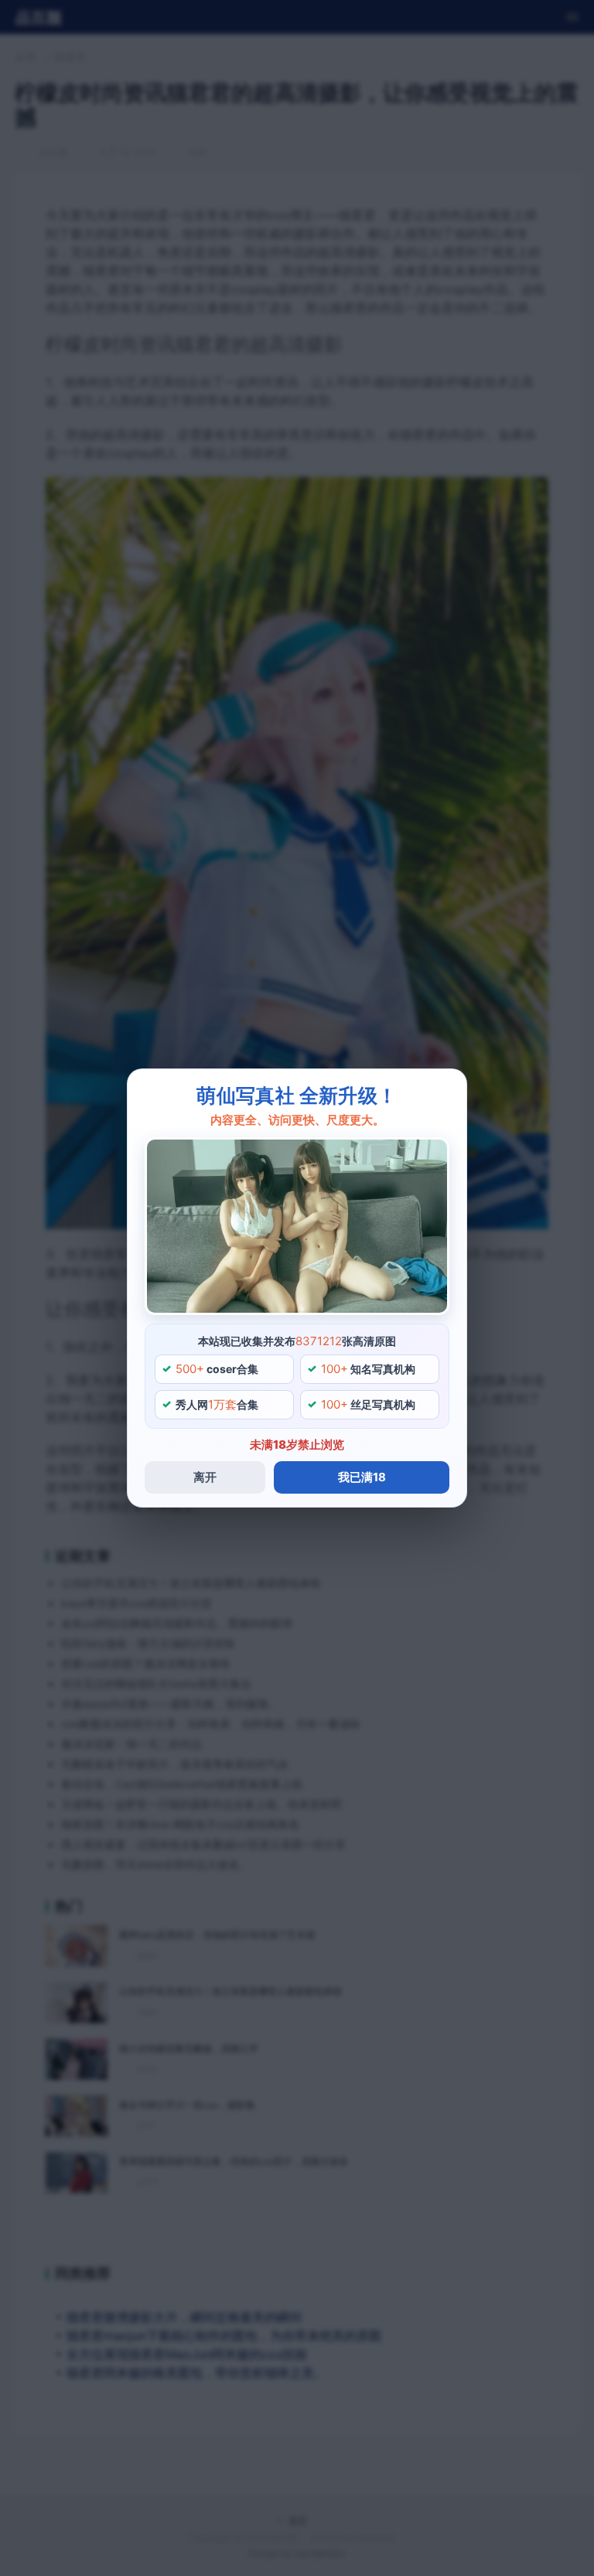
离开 (205, 1477)
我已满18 (362, 1477)
